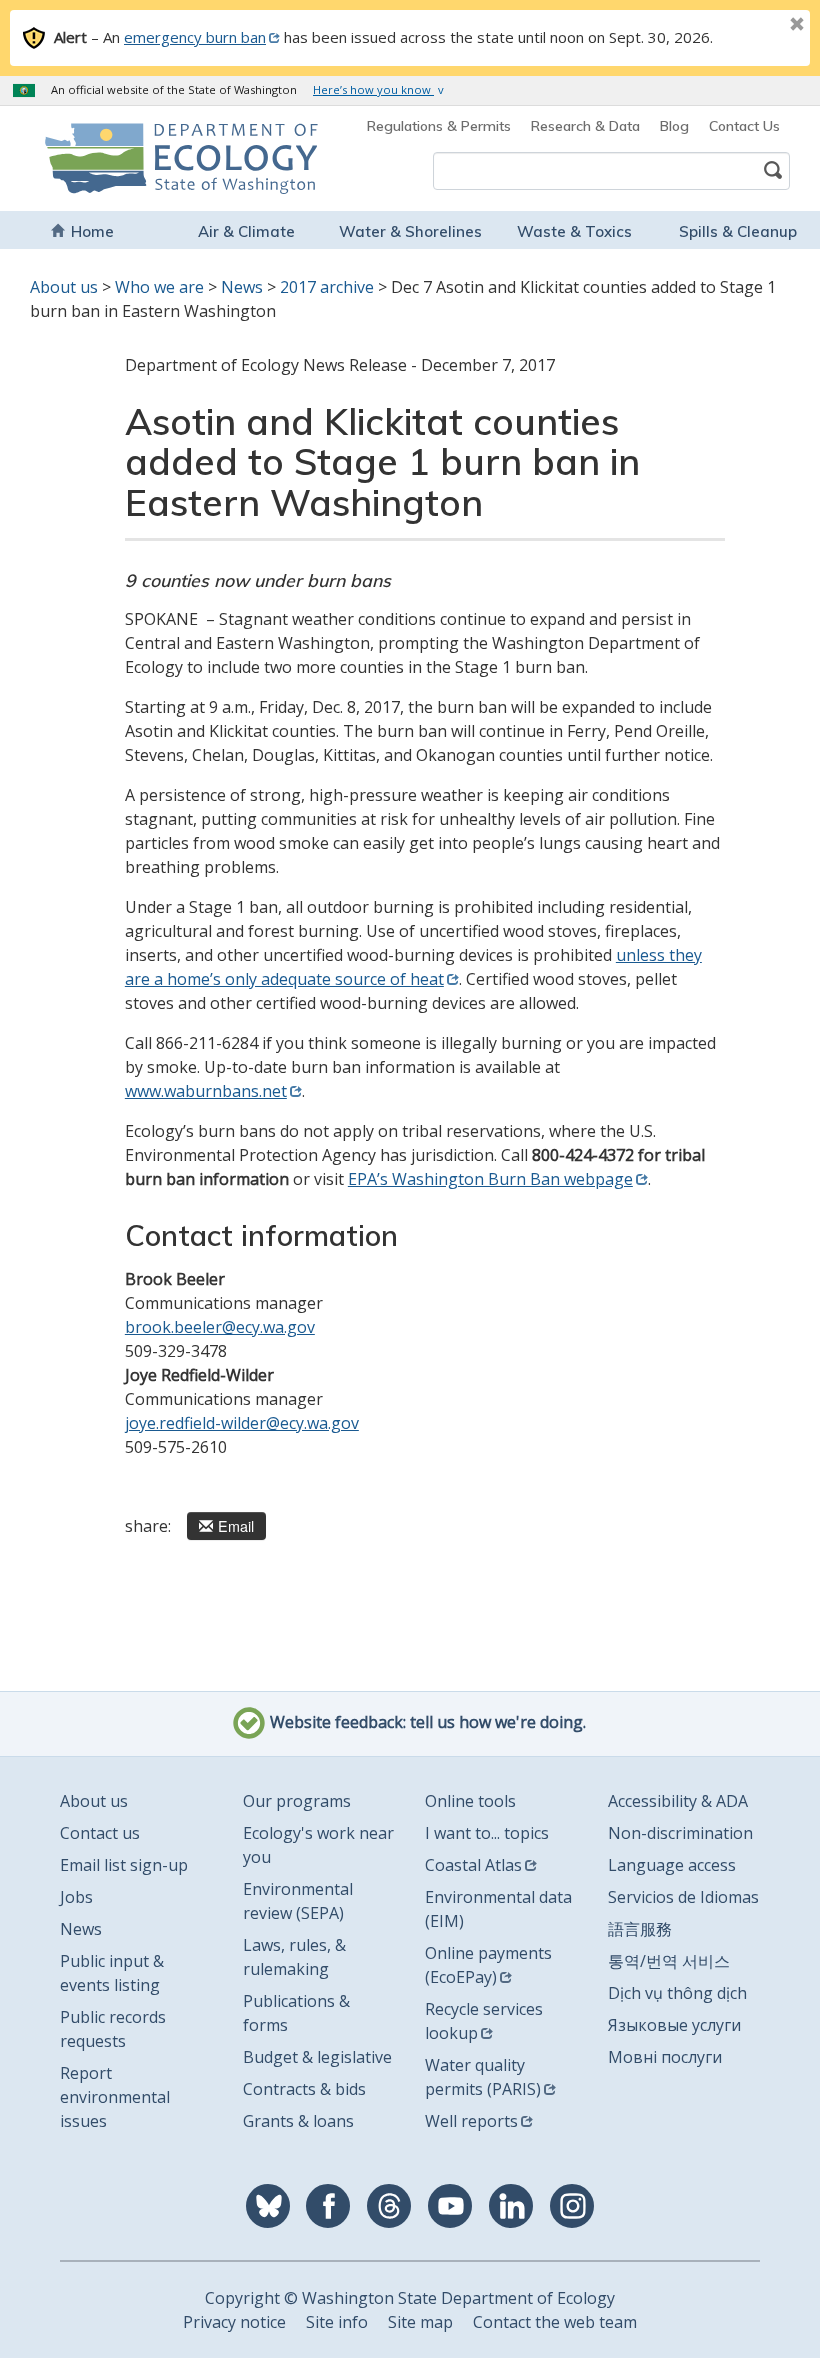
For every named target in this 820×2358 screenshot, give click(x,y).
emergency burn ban (195, 37)
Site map (420, 2322)
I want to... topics (487, 1833)
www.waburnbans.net (206, 1091)
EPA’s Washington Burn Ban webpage (490, 1179)
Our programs (297, 1801)
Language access (672, 1865)
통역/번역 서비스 (669, 1961)
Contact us (100, 1833)
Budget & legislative (317, 2057)
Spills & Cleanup (738, 231)
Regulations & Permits (439, 126)
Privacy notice (234, 2322)
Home (92, 231)
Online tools (470, 1801)
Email (236, 1525)
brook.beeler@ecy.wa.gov (220, 1327)
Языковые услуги (674, 2025)
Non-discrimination (680, 1833)
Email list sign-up (124, 1865)
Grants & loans (298, 2121)
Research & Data (585, 126)
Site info (337, 2322)
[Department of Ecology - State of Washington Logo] (110, 158)
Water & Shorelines (410, 231)
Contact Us (744, 126)
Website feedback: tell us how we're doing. (426, 1723)
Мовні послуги (665, 2057)
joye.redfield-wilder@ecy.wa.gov (242, 1423)
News (242, 287)
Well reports (471, 2121)
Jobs (76, 1897)
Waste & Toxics (574, 231)
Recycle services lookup (484, 2021)
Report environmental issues (115, 2097)
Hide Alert (752, 26)
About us (64, 287)
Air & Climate (246, 231)
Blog (674, 126)
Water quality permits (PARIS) (483, 2077)
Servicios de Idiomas (683, 1897)
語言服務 (640, 1929)
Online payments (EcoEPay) (488, 1965)
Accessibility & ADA (678, 1801)
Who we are (159, 287)
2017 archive (327, 287)
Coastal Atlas (473, 1865)
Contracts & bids (304, 2089)
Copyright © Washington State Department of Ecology (410, 2298)
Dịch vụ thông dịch (677, 1993)
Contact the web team (555, 2322)
